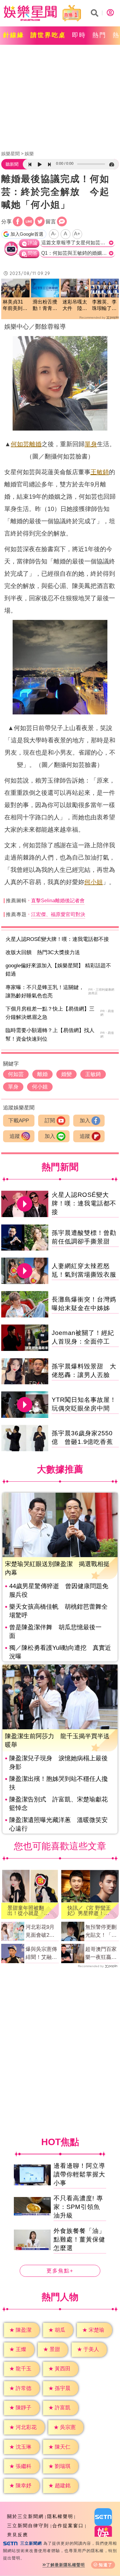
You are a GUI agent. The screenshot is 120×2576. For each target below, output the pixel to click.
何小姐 (94, 882)
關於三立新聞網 (25, 2516)
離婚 (35, 444)
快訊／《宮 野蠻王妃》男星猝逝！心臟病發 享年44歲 (89, 1911)
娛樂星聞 (10, 154)
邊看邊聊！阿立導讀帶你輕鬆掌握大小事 (79, 2174)
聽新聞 (12, 164)
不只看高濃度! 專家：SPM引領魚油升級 (78, 2207)
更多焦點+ (60, 2271)
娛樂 (29, 154)
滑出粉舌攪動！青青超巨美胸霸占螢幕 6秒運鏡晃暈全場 (45, 306)
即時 (79, 35)
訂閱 (50, 1121)
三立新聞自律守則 (28, 2526)
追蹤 (15, 1136)
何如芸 (20, 444)
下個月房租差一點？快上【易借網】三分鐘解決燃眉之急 (50, 1013)
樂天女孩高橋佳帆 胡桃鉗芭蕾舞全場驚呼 (58, 1611)
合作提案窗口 (68, 2526)
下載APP (19, 1121)
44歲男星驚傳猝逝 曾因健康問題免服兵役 (59, 1590)
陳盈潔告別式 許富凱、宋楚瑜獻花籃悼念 (58, 1804)
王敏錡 (100, 472)
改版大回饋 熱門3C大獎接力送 (43, 952)
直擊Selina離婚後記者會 (58, 901)
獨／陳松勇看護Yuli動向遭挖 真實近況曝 (60, 1652)
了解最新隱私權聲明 (66, 2565)
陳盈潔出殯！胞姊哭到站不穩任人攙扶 (58, 1783)
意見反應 (18, 2535)
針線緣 (14, 35)
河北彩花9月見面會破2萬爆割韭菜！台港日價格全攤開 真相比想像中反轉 (41, 1932)
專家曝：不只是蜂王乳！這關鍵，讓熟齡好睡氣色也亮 (45, 992)
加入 (85, 1121)
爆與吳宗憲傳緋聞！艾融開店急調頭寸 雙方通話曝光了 (41, 1954)
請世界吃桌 (48, 35)
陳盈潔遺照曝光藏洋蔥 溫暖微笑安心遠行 (58, 1824)
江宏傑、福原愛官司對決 (58, 914)
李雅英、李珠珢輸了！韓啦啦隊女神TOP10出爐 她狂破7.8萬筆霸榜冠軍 (104, 306)
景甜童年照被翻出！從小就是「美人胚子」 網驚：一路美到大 (28, 1911)
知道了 (106, 2565)
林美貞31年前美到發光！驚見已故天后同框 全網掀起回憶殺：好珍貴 (15, 306)
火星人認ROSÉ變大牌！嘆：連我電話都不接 (57, 939)
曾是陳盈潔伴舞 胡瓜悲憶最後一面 (55, 1631)
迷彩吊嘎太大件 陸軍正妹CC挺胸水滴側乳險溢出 (75, 306)
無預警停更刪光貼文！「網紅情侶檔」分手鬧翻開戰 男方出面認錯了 (101, 1932)
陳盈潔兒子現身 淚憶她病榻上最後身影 (58, 1762)
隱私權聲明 (60, 2516)
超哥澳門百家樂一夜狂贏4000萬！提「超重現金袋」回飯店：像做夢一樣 (101, 1954)
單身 (91, 444)
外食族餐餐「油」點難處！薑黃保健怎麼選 (79, 2239)
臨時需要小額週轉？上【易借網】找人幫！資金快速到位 (50, 1035)
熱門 (99, 35)
